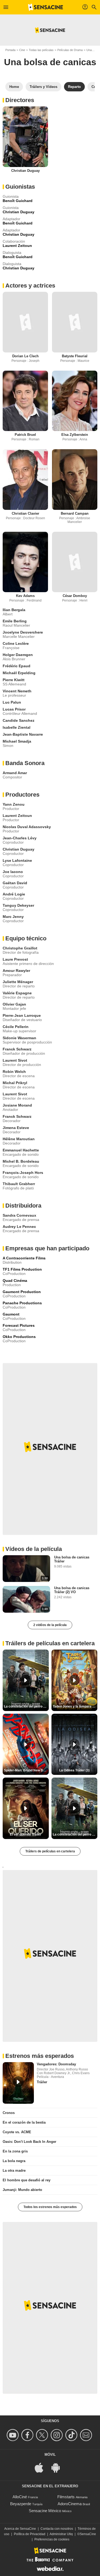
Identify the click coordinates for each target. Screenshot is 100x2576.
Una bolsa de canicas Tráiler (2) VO (72, 1590)
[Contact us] (87, 2435)
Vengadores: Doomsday (56, 2064)
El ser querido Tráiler (26, 1834)
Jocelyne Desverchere (23, 632)
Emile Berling (15, 621)
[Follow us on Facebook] (28, 2435)
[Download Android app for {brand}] (58, 2467)
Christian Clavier (25, 513)
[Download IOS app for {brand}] (42, 2467)
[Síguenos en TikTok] (72, 2435)
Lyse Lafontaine (17, 860)
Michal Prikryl (15, 1083)
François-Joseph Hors (23, 1173)
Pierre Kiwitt (14, 680)
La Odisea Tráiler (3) (74, 1770)
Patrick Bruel (25, 435)
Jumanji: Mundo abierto (22, 2190)
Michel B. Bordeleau (21, 1161)
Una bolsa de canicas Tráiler (72, 1559)
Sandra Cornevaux (19, 1215)
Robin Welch (14, 1072)
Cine (22, 50)
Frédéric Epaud (17, 666)
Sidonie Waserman (19, 1038)
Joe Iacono (13, 872)
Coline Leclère (16, 643)
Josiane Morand (17, 1105)
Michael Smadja (17, 741)
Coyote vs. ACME (17, 2132)
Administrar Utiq (61, 2534)
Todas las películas (41, 50)
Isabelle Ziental (17, 727)
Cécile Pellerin (16, 1027)
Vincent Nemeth (17, 691)
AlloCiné (20, 2497)
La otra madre (14, 2170)
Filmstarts (66, 2497)
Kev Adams (25, 596)
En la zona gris (15, 2151)
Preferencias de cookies (52, 2539)
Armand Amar (15, 773)
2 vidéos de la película (50, 1625)
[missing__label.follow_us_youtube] (13, 2435)
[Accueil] (46, 7)
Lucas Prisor (14, 709)
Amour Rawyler (16, 971)
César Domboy (75, 596)
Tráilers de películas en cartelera (50, 1851)
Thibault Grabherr (19, 1184)
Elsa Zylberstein (75, 435)
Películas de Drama (70, 50)
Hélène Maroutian (19, 1139)
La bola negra (14, 2161)
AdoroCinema (70, 2504)
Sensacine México (45, 2511)
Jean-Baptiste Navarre (23, 734)
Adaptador (11, 219)
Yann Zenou (14, 804)
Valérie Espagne (17, 993)
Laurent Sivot (15, 1060)
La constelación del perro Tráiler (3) (75, 1834)
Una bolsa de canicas (50, 62)
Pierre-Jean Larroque (22, 1015)
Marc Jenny (13, 917)
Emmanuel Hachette (21, 1150)
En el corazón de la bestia (24, 2122)
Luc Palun (12, 702)
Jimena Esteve (16, 1128)
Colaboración (14, 241)
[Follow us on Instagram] (57, 2435)
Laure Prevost (15, 959)
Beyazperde (21, 2504)
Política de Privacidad (30, 2534)
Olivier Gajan (14, 1004)
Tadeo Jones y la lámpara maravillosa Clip (75, 1706)
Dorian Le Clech (25, 356)
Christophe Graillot (20, 948)
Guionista (11, 196)
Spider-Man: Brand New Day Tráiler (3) (26, 1770)
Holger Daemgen (18, 655)
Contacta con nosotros (57, 2529)
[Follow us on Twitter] (43, 2435)
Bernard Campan (75, 513)
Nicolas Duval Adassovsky (27, 827)
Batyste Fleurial (75, 356)
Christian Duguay (25, 171)
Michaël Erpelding (19, 673)
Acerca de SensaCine (20, 2529)
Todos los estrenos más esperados (50, 2207)
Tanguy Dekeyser (18, 905)
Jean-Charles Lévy (20, 838)
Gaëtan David (15, 883)
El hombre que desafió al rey (27, 2180)
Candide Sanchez (19, 720)
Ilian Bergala (14, 610)
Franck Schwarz (17, 1049)
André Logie (14, 894)
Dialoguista (12, 253)
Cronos (9, 2113)
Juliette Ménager (18, 982)
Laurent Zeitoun (17, 816)
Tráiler (42, 2082)
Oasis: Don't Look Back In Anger (29, 2142)
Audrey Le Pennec (19, 1227)
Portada (10, 50)
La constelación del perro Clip (26, 1706)
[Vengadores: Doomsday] (18, 2083)
